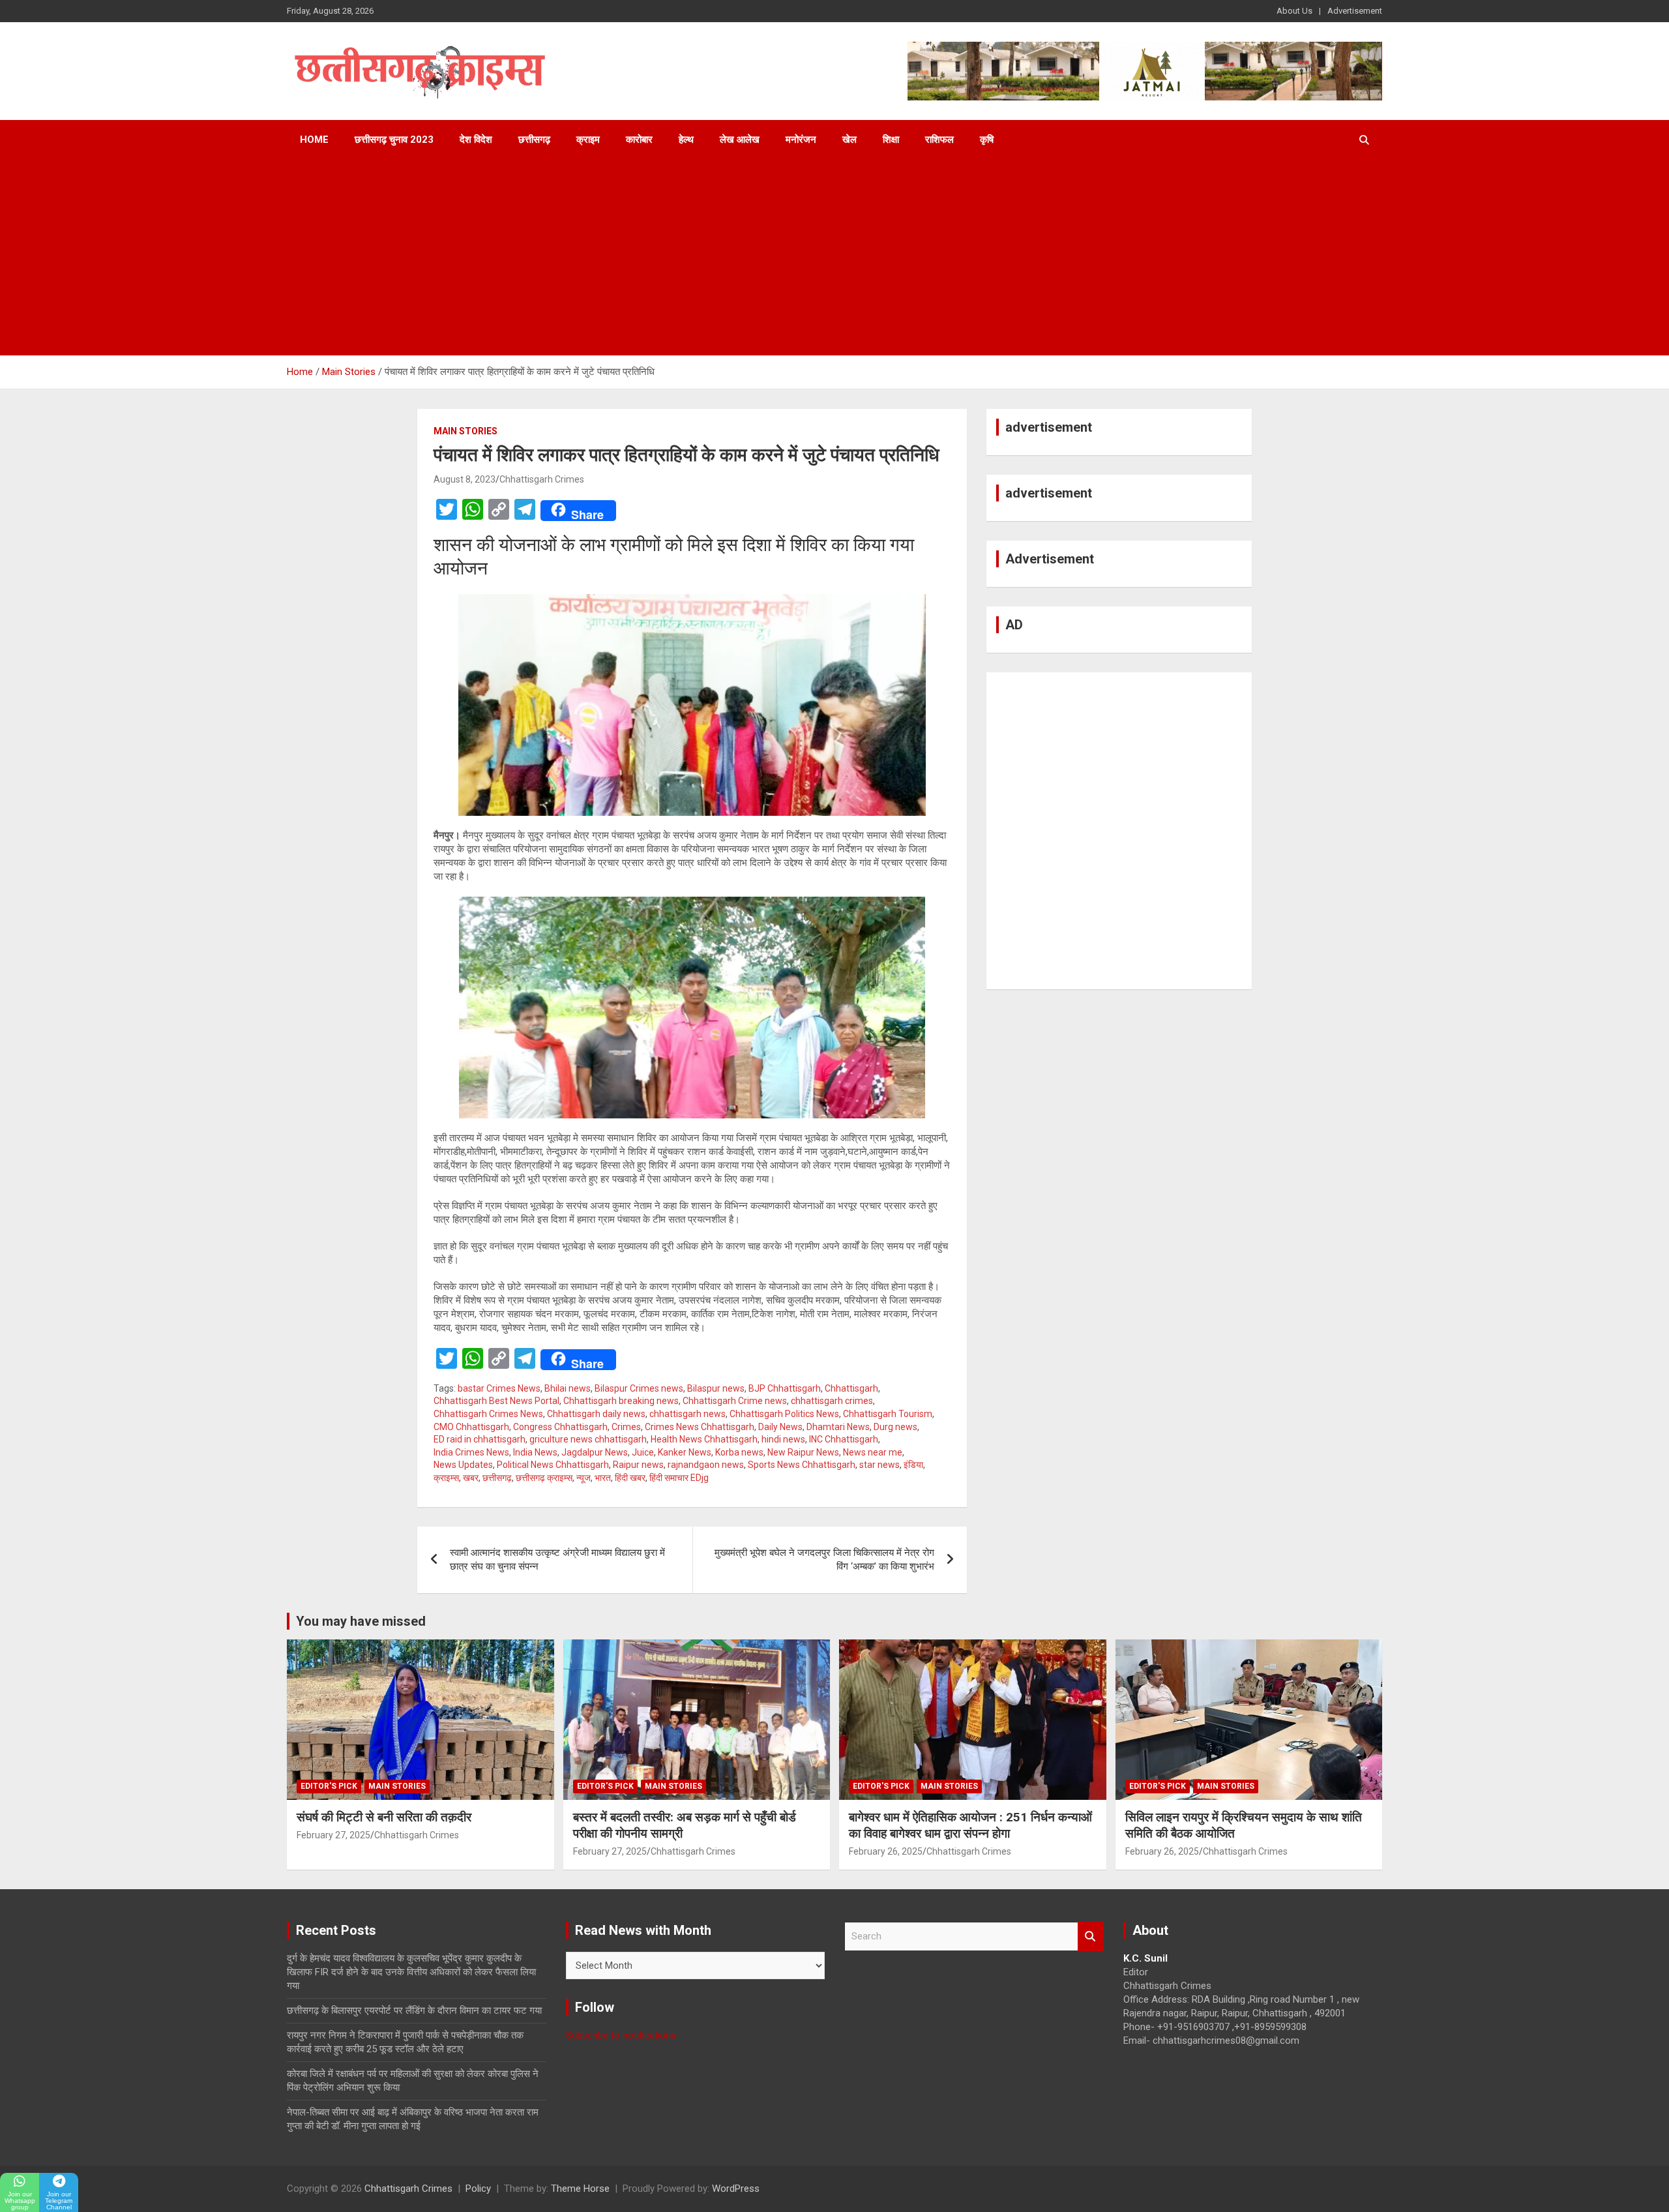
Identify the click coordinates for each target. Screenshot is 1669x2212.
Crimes (626, 1427)
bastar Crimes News (499, 1388)
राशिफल (939, 140)
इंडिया (913, 1465)
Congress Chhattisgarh (560, 1427)
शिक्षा (891, 140)
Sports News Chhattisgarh (802, 1465)
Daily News (780, 1427)
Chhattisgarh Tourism (888, 1414)
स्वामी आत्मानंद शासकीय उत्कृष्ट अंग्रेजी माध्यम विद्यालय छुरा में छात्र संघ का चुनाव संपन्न (557, 1560)
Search (1091, 1936)
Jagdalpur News (595, 1452)
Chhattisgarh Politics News (784, 1414)
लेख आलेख (740, 140)
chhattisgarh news (687, 1414)
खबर (471, 1478)
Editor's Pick (329, 1786)
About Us (1294, 11)
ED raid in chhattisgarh (480, 1439)
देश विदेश (476, 140)
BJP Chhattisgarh (785, 1388)
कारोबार (639, 140)
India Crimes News (471, 1452)
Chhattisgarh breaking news (621, 1401)
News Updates (463, 1465)
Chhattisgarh (851, 1388)
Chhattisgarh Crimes (542, 479)
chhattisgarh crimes (832, 1401)
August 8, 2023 (465, 479)
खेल (849, 140)
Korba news (739, 1452)
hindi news (783, 1439)
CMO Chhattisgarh (471, 1427)
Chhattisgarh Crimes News (488, 1414)
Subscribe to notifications (621, 2035)
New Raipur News (803, 1452)
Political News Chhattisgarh (553, 1465)
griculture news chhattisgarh (588, 1439)
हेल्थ (686, 140)
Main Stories (465, 431)
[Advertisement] (834, 258)
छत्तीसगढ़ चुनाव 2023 (394, 140)
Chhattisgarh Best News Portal (496, 1401)
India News (535, 1452)
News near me (873, 1452)
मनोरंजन (801, 140)
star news (879, 1465)
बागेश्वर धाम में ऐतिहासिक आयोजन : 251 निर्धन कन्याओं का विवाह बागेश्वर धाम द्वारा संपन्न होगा (970, 1825)
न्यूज (583, 1478)
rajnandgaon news (706, 1465)
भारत (603, 1478)
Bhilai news (568, 1388)
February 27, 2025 (333, 1835)
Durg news (895, 1427)
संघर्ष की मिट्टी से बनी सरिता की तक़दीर (384, 1817)
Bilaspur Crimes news (639, 1388)
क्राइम (588, 140)
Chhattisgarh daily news (596, 1414)
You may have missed (361, 1621)
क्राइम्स (446, 1478)
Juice (643, 1452)
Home (314, 140)
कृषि (987, 140)
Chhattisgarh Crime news (735, 1401)
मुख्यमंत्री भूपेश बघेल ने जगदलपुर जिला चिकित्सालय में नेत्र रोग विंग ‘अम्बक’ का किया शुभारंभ (824, 1560)
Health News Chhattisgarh (704, 1439)
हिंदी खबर (630, 1478)
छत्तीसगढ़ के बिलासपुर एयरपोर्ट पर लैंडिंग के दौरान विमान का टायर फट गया (414, 2010)
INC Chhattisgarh (844, 1439)
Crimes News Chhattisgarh (700, 1427)
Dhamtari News (838, 1427)
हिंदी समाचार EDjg (679, 1478)
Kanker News (685, 1452)
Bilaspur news (716, 1388)
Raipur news (638, 1465)
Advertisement (1355, 11)
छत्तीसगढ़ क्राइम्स (544, 1478)
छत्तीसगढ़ (534, 140)
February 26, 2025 (886, 1851)
